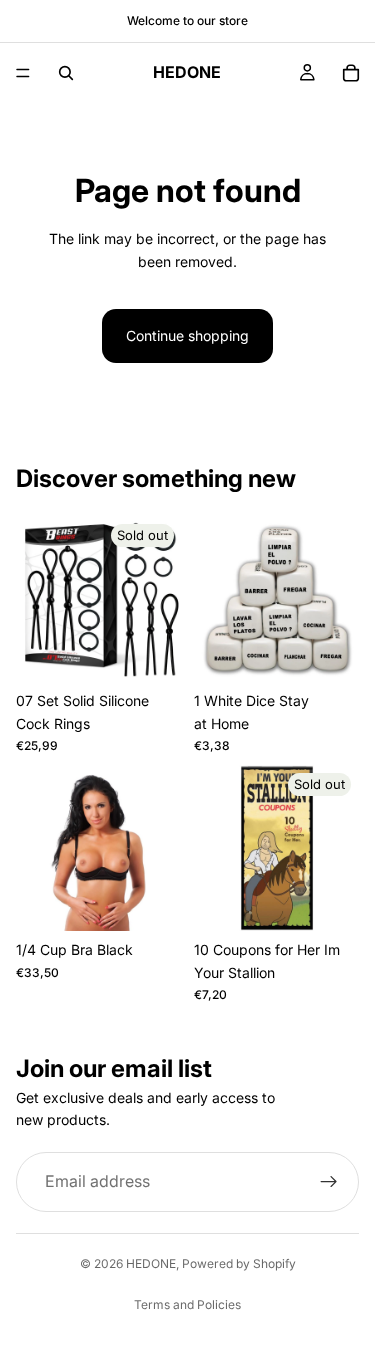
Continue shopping (187, 335)
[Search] (66, 73)
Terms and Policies (187, 1304)
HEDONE (151, 1263)
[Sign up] (329, 1182)
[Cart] (351, 73)
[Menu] (23, 73)
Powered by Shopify (239, 1263)
